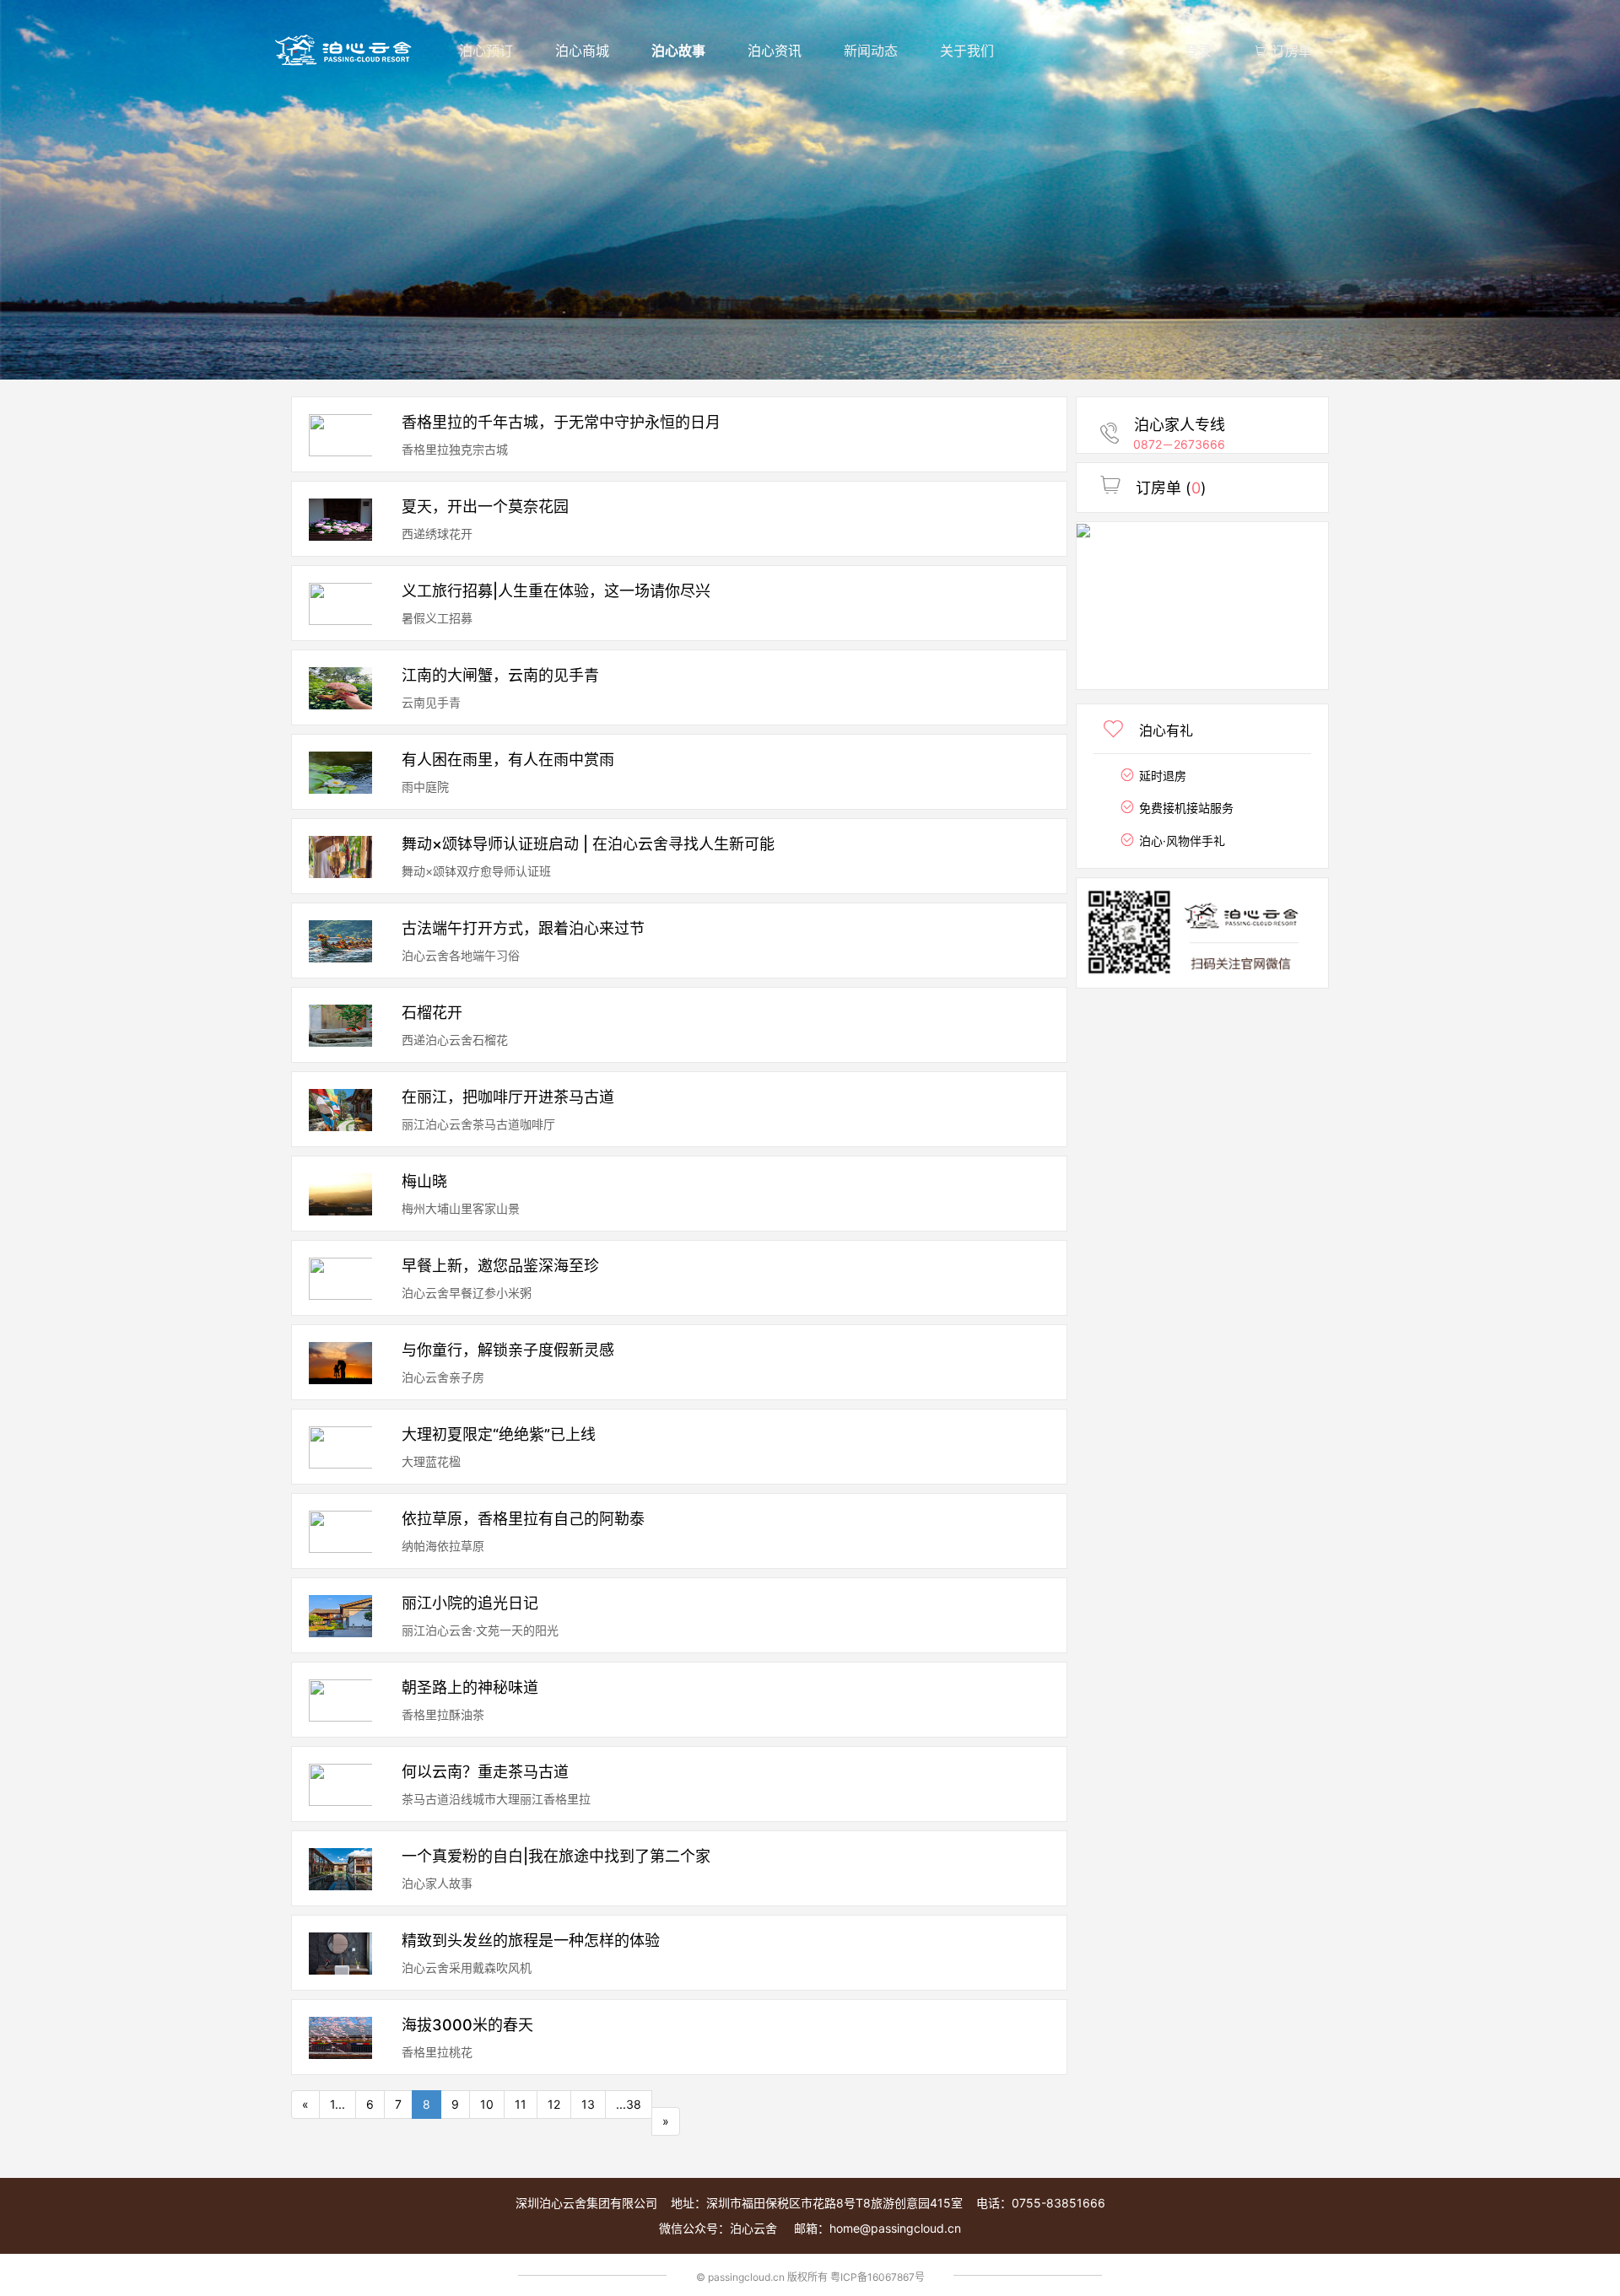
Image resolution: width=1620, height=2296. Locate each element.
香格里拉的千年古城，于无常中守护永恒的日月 (561, 423)
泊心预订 (486, 51)
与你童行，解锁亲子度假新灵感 (508, 1350)
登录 (1198, 51)
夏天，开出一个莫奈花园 (485, 507)
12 (554, 2104)
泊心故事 (678, 51)
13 (588, 2104)
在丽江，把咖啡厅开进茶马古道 (508, 1097)
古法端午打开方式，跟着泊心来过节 (523, 929)
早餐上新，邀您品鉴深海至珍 (500, 1266)
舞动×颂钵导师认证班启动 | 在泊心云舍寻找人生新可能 (588, 844)
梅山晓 (424, 1182)
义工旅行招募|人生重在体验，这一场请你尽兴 (556, 591)
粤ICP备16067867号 (877, 2277)
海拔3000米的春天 (467, 2025)
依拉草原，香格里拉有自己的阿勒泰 (523, 1519)
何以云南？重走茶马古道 (485, 1772)
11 (521, 2104)
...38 (629, 2104)
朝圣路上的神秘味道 (470, 1688)
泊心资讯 (775, 51)
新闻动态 (871, 51)
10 (487, 2104)
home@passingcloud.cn (895, 2228)
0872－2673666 (1179, 444)
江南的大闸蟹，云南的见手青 (500, 676)
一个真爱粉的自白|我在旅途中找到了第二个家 (556, 1857)
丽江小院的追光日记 (470, 1603)
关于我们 (967, 51)
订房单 (1290, 51)
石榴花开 (432, 1013)
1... (337, 2104)
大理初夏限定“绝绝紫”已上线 (499, 1435)
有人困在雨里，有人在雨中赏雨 (508, 760)
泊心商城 (582, 51)
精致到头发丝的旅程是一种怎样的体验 (531, 1941)
